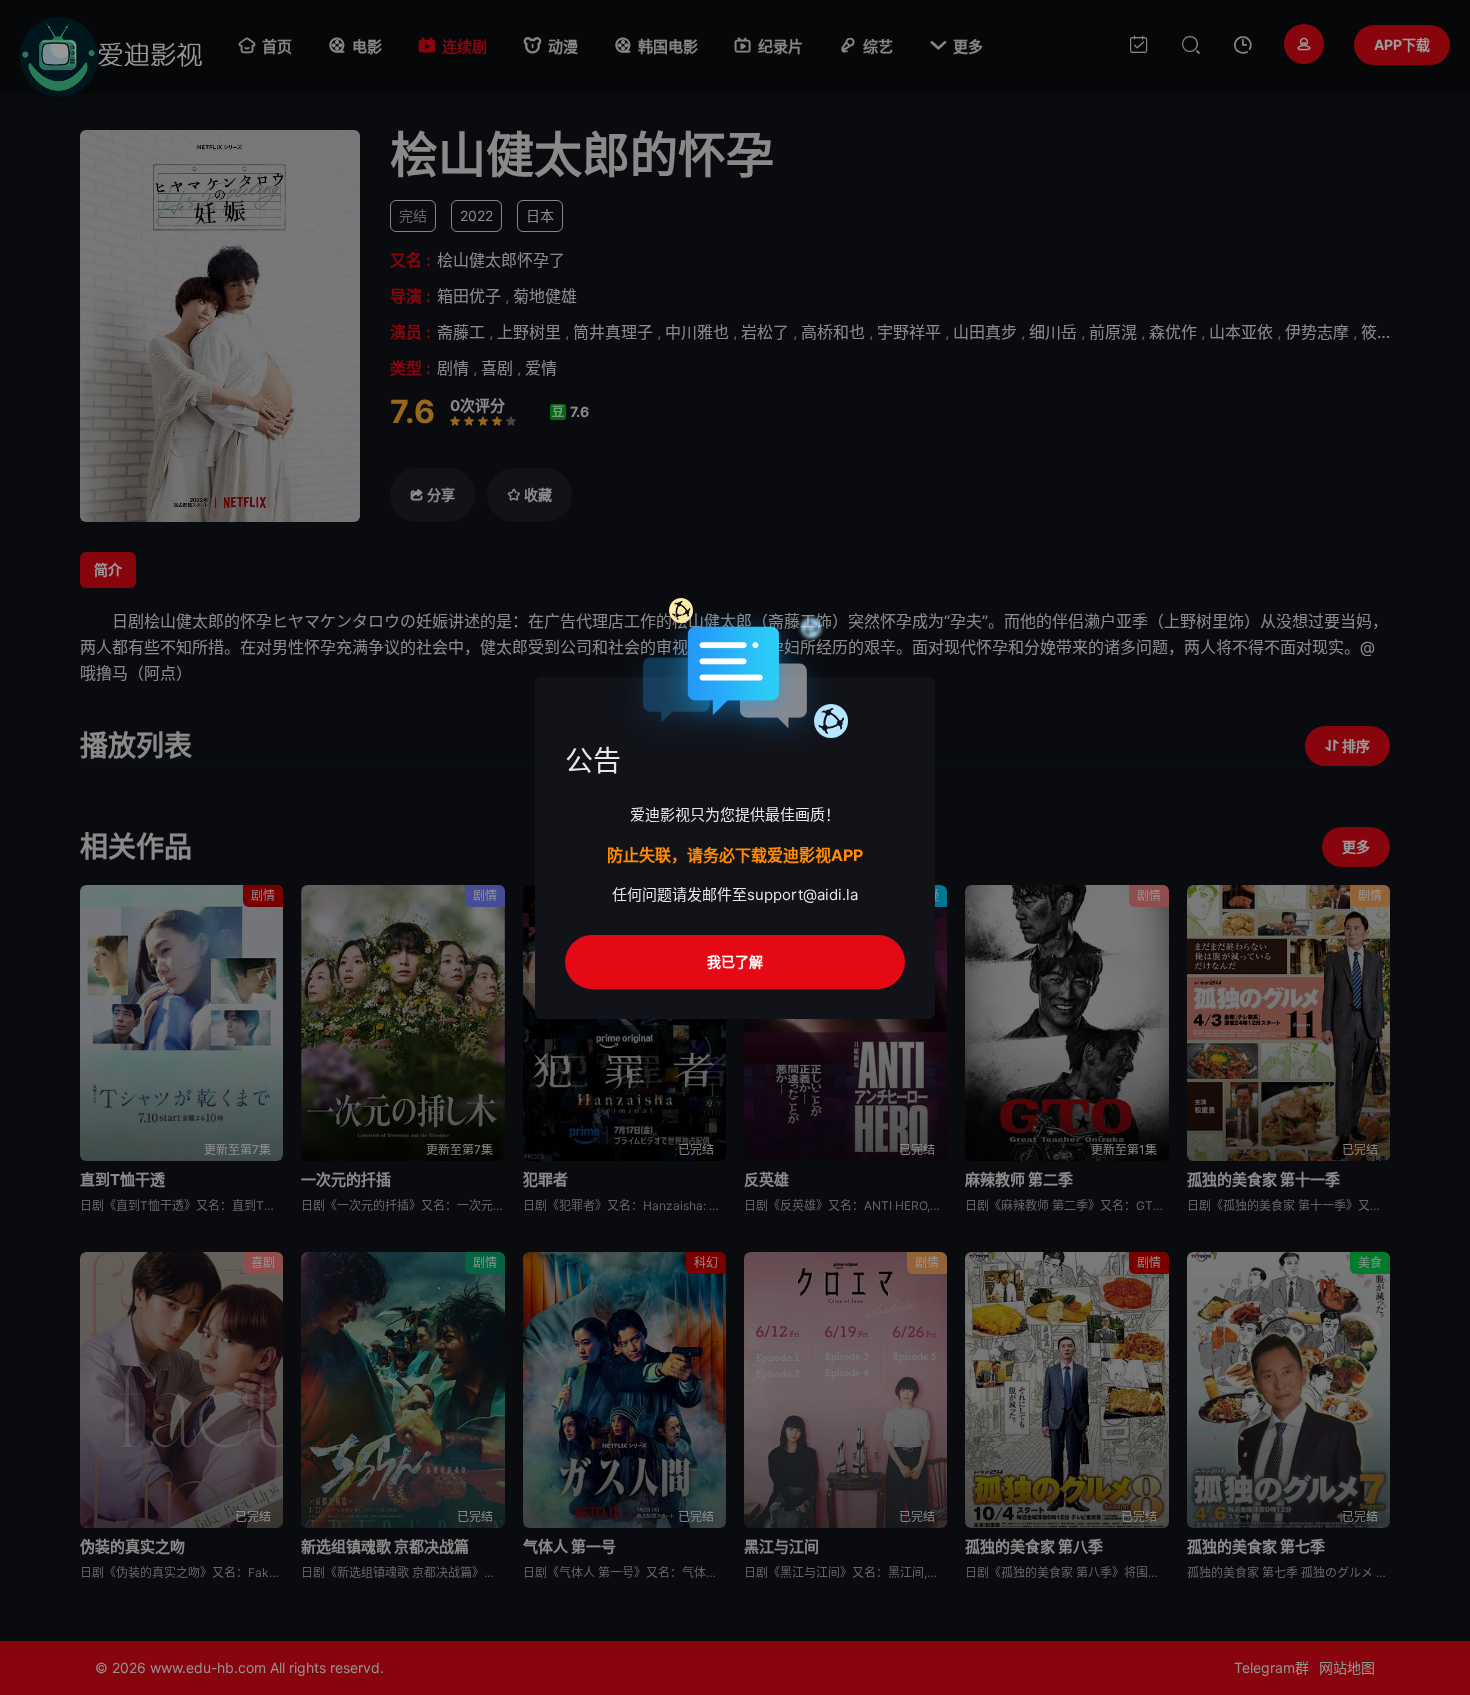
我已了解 (735, 961)
